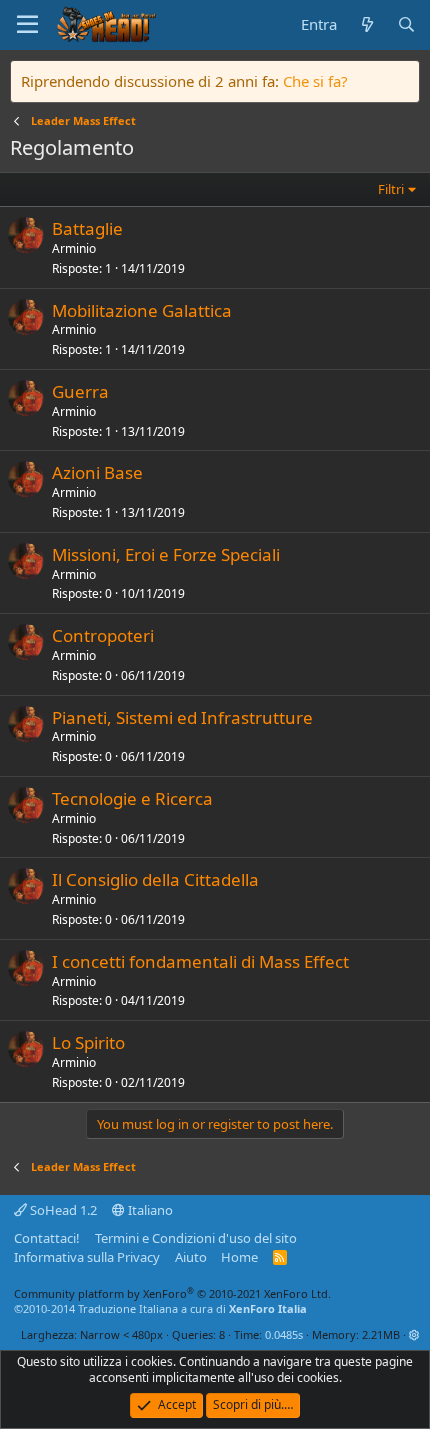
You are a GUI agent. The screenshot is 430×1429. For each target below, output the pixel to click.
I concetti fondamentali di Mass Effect (200, 961)
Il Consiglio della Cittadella (155, 879)
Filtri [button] (391, 189)
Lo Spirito (88, 1042)
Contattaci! (47, 1238)
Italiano (149, 1210)
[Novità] (366, 24)
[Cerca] (406, 24)
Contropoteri (103, 635)
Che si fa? (315, 81)
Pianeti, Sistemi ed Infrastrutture (182, 717)
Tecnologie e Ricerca (132, 798)
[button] (414, 1334)
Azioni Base (97, 472)
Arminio (74, 248)
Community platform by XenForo (172, 1293)
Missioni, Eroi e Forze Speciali (166, 554)
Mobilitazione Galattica (142, 310)
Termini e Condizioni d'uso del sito (196, 1238)
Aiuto (191, 1257)
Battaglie (87, 228)
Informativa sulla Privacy (87, 1257)
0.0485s (284, 1334)
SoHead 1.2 (62, 1210)
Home (239, 1257)
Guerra (80, 391)
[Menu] (27, 25)
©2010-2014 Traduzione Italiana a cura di (160, 1308)
